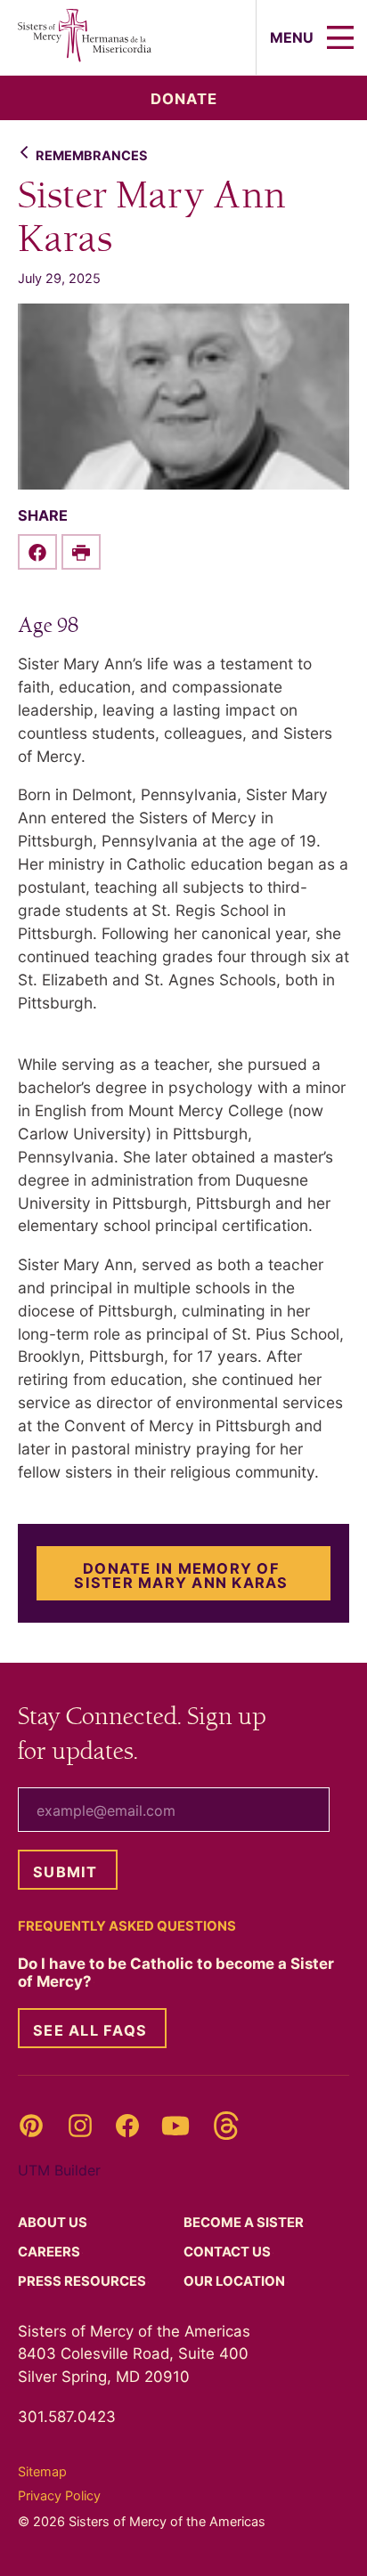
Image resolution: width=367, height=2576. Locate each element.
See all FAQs (90, 2030)
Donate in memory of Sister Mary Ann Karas (181, 1576)
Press (83, 2281)
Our (236, 2281)
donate (184, 99)
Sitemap (42, 2471)
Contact (228, 2252)
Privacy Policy (59, 2495)
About (54, 2223)
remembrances (91, 155)
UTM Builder (59, 2170)
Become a (245, 2223)
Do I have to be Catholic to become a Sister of (176, 1973)
